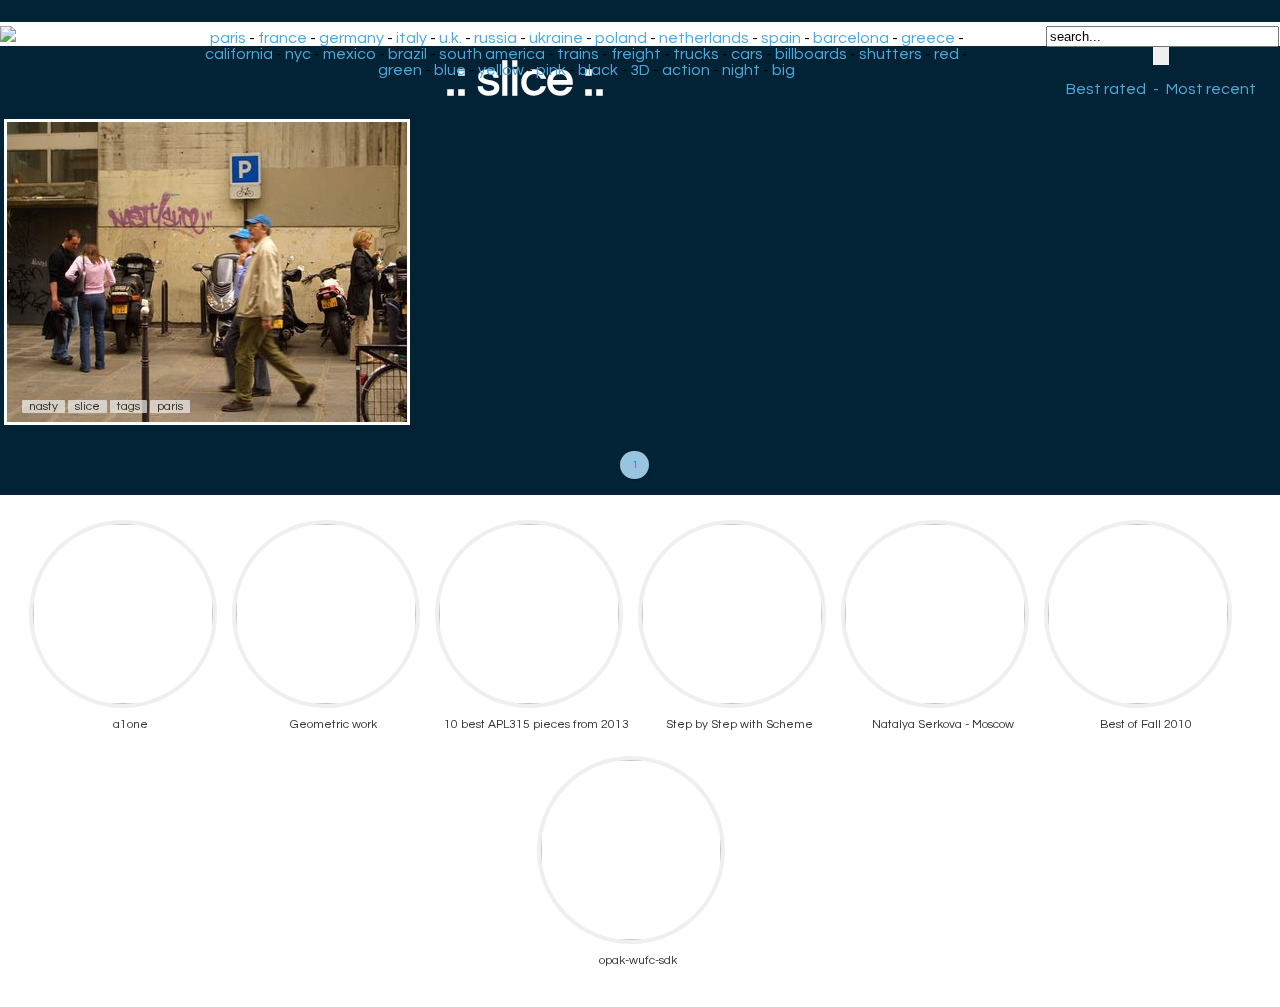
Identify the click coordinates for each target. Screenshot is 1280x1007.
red (946, 54)
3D (640, 70)
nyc (298, 54)
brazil (407, 54)
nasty (43, 406)
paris (228, 38)
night (741, 70)
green (400, 70)
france (282, 38)
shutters (890, 54)
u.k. (450, 38)
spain (781, 38)
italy (411, 38)
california (239, 54)
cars (747, 54)
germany (351, 38)
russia (495, 38)
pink (551, 70)
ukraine (556, 38)
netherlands (704, 38)
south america (492, 54)
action (686, 70)
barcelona (851, 38)
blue (450, 70)
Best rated (1106, 89)
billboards (811, 54)
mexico (349, 54)
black (598, 70)
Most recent (1211, 89)
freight (636, 54)
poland (621, 38)
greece (928, 38)
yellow (501, 70)
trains (578, 54)
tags (128, 406)
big (783, 70)
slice (87, 406)
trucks (696, 54)
